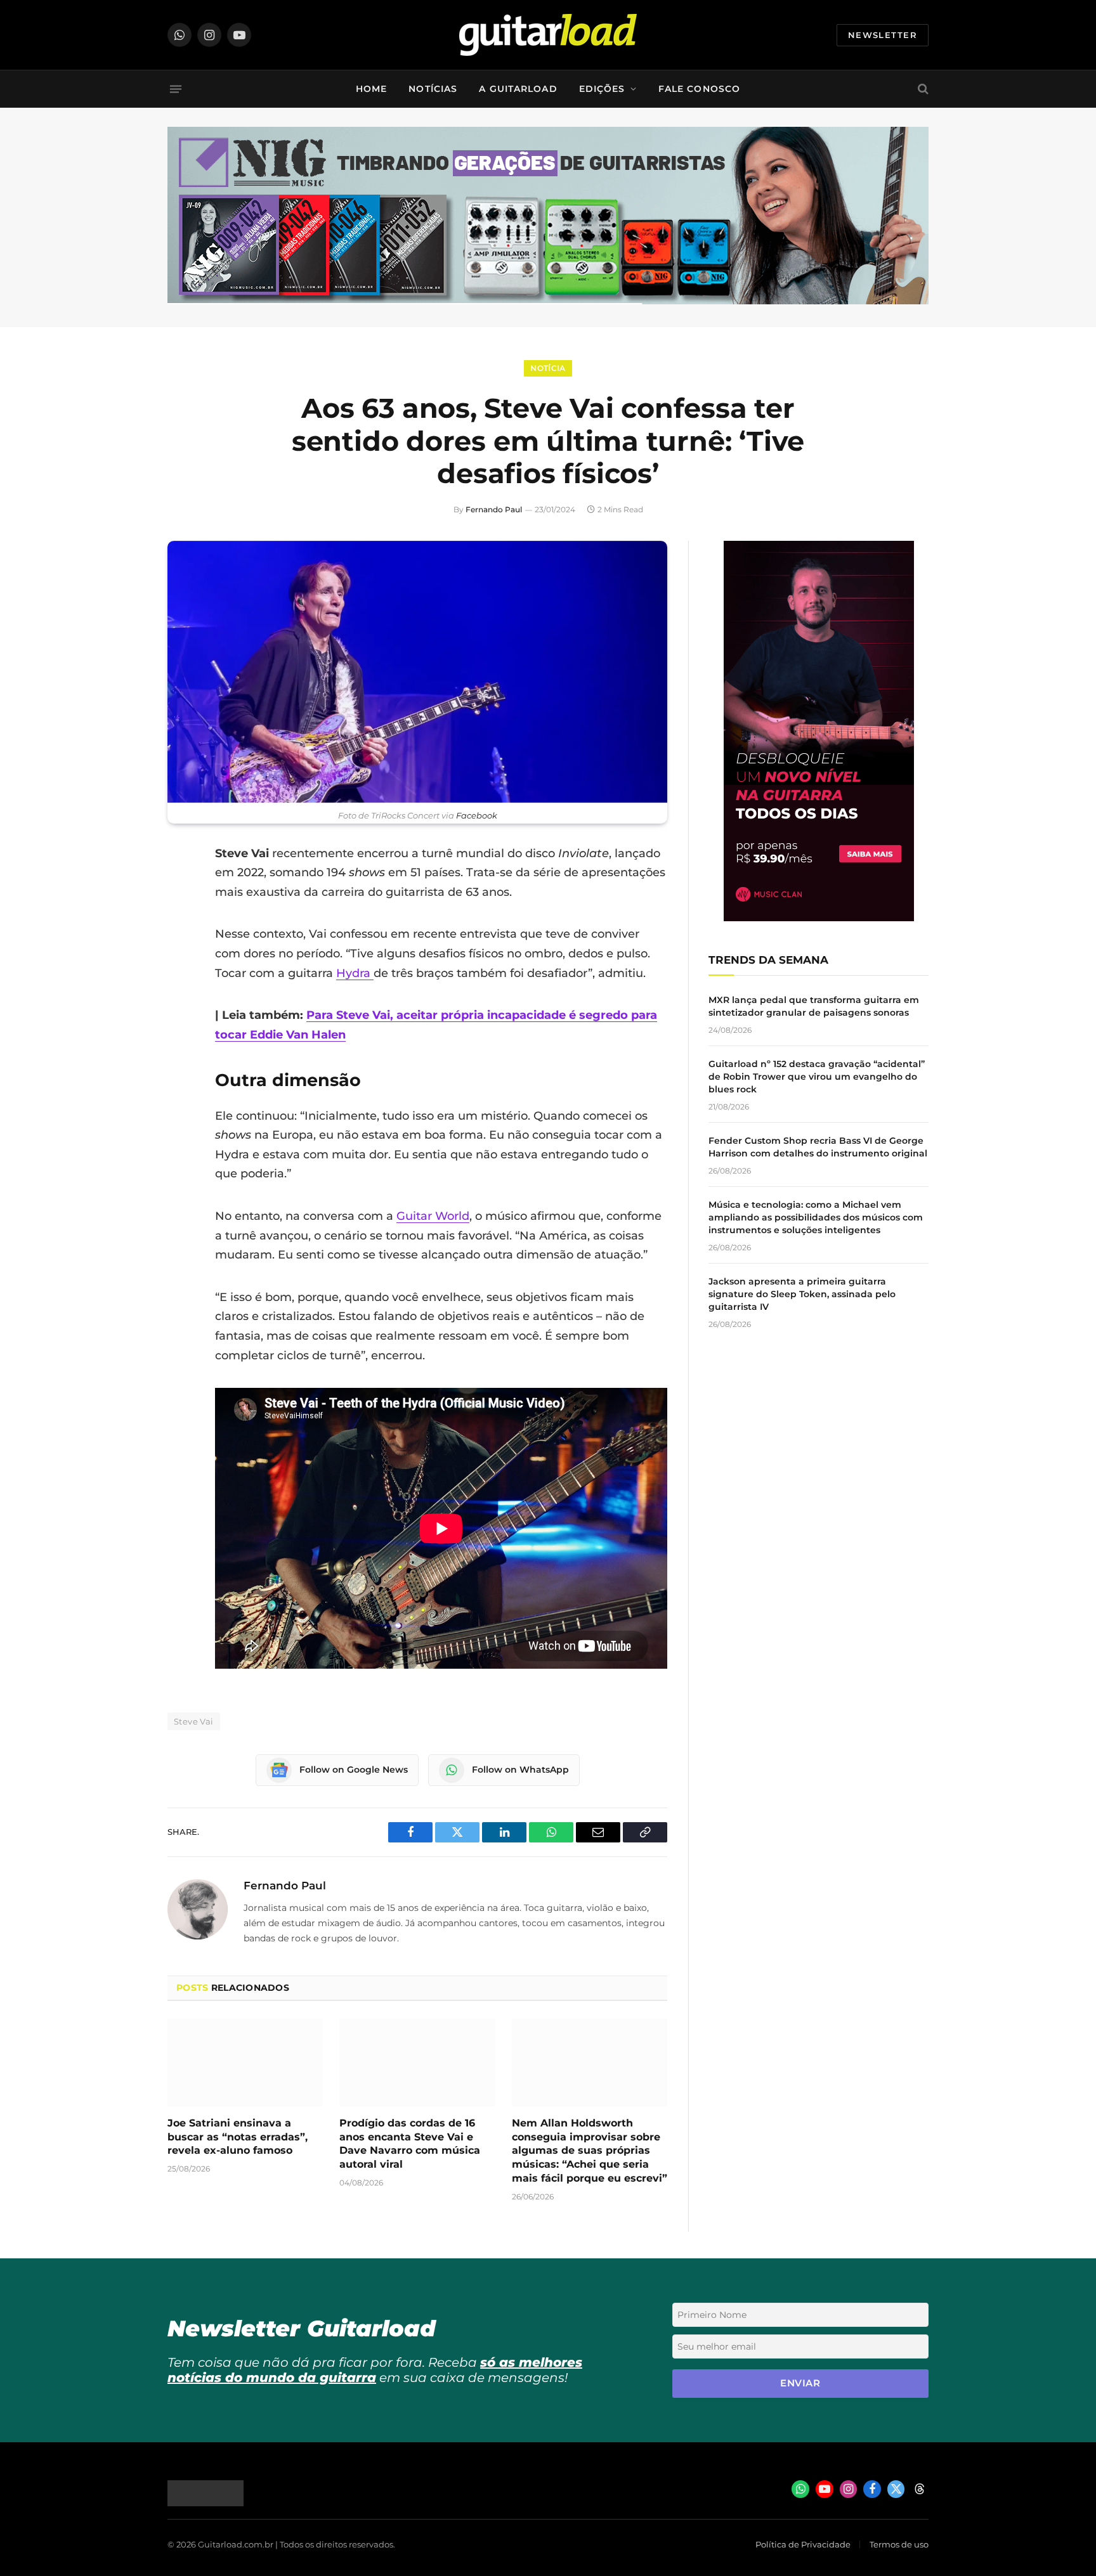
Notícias (433, 89)
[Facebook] (180, 886)
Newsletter (883, 35)
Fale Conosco (699, 89)
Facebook (477, 816)
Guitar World (433, 1216)
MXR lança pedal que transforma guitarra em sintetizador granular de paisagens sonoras (814, 1006)
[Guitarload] (548, 35)
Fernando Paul (494, 509)
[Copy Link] (180, 1015)
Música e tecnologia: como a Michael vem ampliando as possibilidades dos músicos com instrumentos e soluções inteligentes (816, 1217)
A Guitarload (518, 89)
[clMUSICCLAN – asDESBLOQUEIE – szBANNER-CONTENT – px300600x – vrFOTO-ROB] (819, 918)
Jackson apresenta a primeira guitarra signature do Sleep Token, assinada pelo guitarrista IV (802, 1294)
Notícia (548, 368)
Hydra (355, 973)
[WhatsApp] (180, 983)
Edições (602, 89)
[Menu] (176, 89)
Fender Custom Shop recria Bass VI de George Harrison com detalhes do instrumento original (818, 1147)
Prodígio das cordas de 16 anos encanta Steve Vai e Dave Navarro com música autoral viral (410, 2144)
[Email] (180, 950)
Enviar (800, 2383)
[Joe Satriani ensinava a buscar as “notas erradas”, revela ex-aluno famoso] (245, 2062)
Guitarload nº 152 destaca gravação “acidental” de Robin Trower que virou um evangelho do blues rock (817, 1077)
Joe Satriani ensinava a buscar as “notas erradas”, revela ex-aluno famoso (238, 2137)
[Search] (922, 89)
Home (371, 89)
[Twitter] (180, 918)
